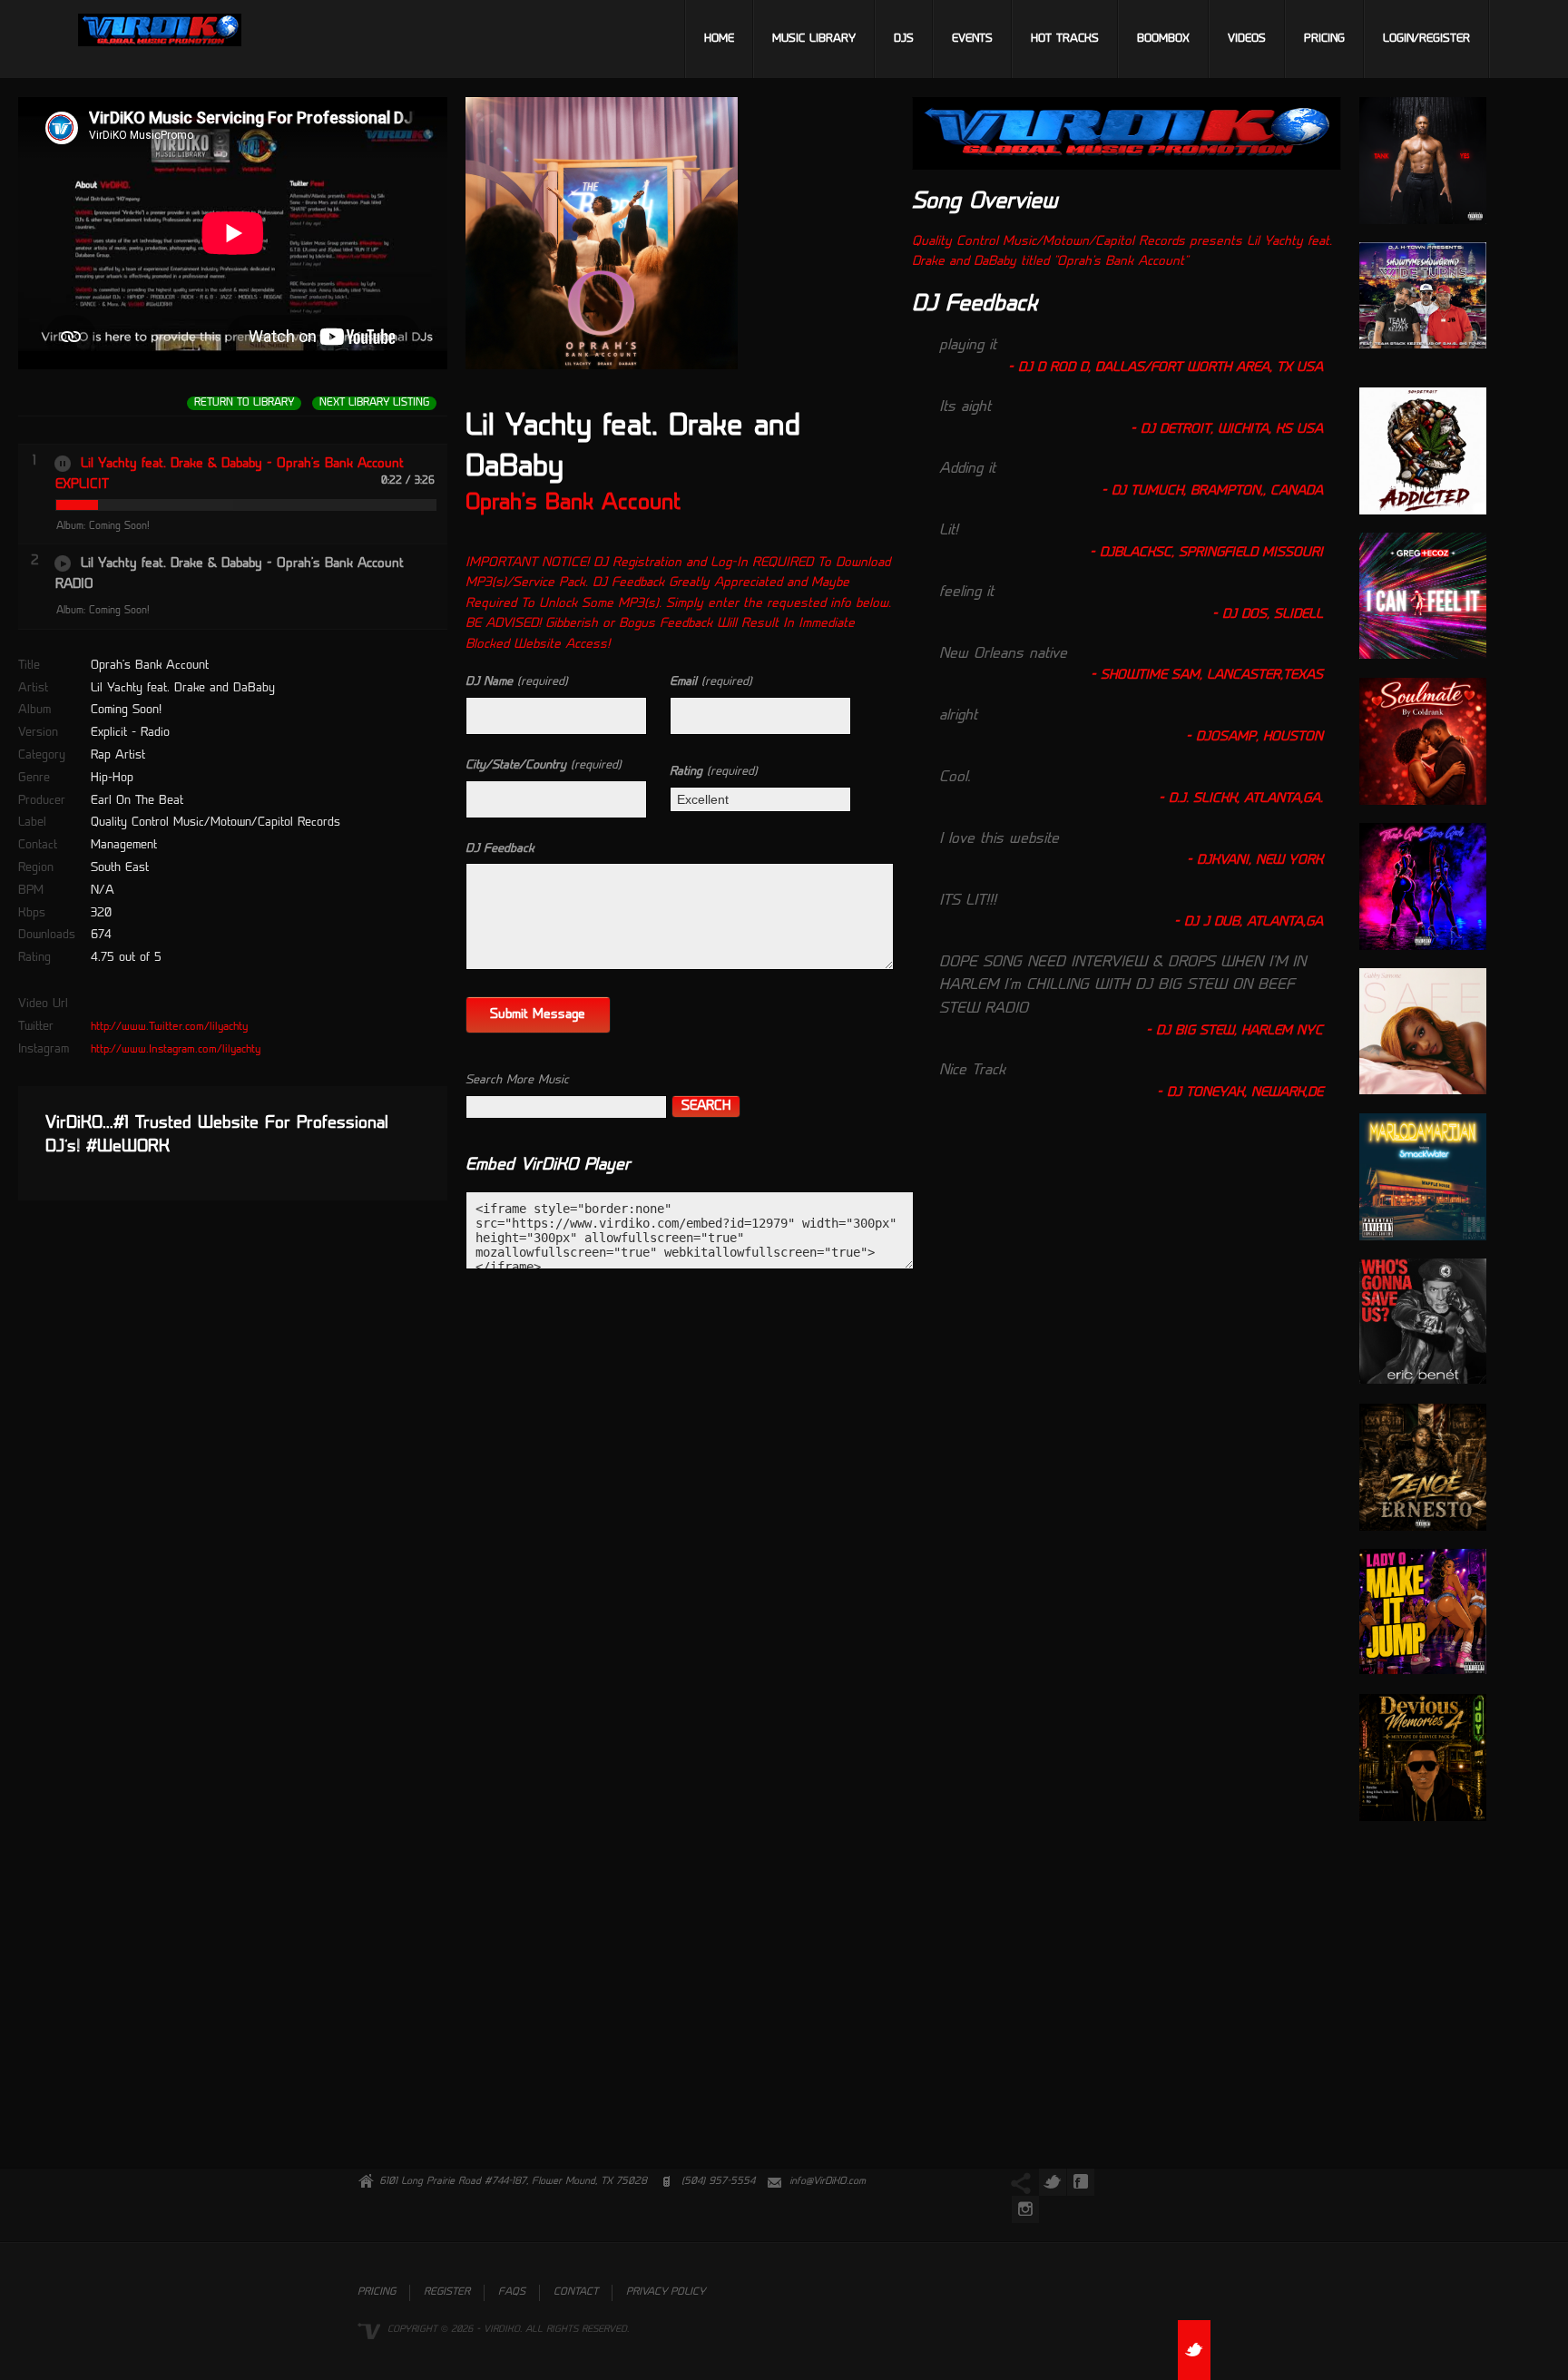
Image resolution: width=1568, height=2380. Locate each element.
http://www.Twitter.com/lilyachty (169, 1027)
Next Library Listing (374, 403)
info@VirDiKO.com (828, 2182)
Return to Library (244, 403)
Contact (576, 2292)
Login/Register (1426, 39)
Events (972, 39)
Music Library (814, 39)
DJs (904, 39)
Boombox (1163, 39)
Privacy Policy (666, 2292)
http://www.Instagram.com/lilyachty (176, 1050)
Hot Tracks (1065, 39)
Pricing (1324, 39)
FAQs (512, 2292)
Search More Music (517, 1080)
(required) (517, 682)
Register (447, 2292)
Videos (1247, 39)
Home (719, 39)
